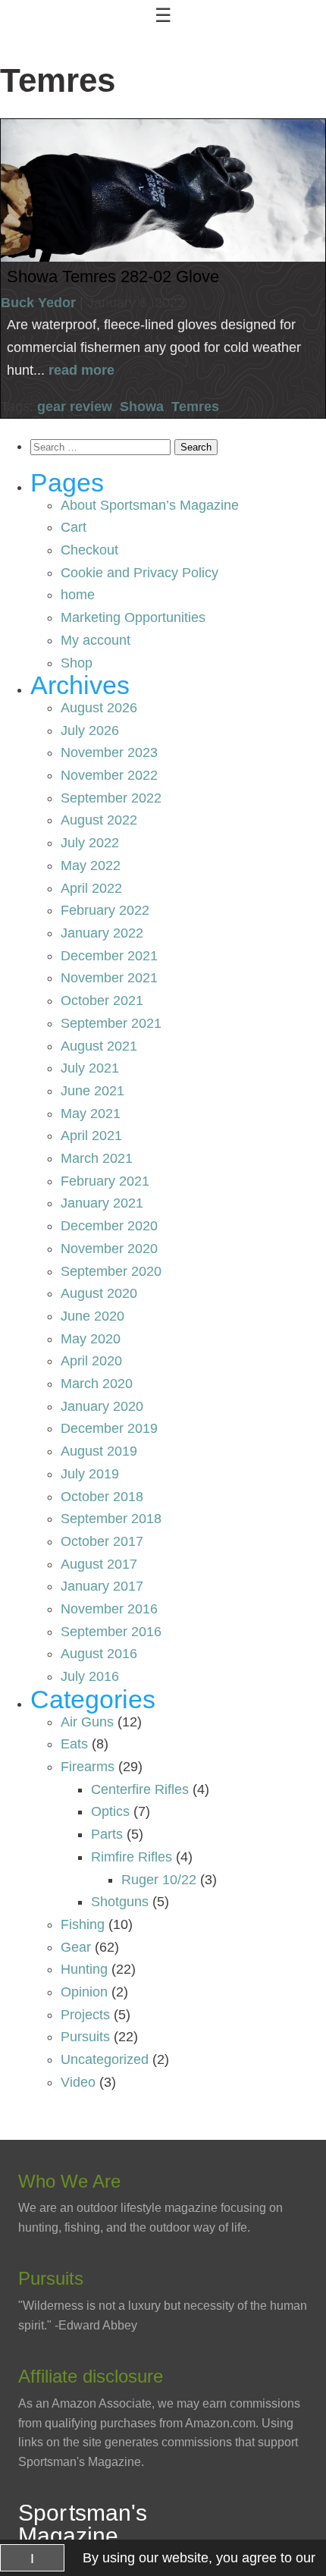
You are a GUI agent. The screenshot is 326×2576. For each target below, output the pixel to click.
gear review (75, 407)
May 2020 (91, 1339)
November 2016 (109, 1609)
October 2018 (102, 1497)
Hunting (84, 1969)
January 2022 (102, 933)
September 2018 (111, 1519)
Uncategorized (105, 2059)
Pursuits (85, 2037)
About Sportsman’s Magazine (150, 505)
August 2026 (99, 708)
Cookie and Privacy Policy (139, 573)
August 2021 (99, 1046)
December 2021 (109, 956)
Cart (74, 527)
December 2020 (109, 1226)
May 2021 (91, 1114)
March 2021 (97, 1158)
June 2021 (92, 1091)
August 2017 (99, 1564)
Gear (76, 1947)
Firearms (88, 1767)
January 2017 (102, 1586)
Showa (142, 407)
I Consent (32, 2561)
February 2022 (105, 910)
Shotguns (120, 1902)
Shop (77, 663)
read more (81, 370)
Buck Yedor (38, 303)
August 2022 (99, 820)
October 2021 (102, 1001)
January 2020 (102, 1406)
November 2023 (109, 752)
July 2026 (90, 730)
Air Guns (87, 1722)
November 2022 (109, 775)
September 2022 (111, 798)
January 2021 (102, 1203)
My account (96, 640)
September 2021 (111, 1023)
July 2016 (90, 1676)
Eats (74, 1744)
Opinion (84, 1992)
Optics (110, 1811)
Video (78, 2082)
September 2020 (111, 1271)
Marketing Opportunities (133, 617)
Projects (85, 2015)
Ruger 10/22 (159, 1880)
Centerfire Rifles (140, 1789)
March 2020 (97, 1384)
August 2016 (99, 1654)
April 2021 (91, 1136)
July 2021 (90, 1068)
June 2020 (92, 1316)
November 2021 (109, 978)
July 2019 (90, 1474)
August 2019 (99, 1451)
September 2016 (111, 1632)
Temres (195, 407)
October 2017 (102, 1541)
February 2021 (105, 1181)
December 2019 (109, 1428)
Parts (107, 1834)
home (78, 595)
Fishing (83, 1924)
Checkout (89, 550)
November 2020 (109, 1249)
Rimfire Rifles (132, 1857)
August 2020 (99, 1293)
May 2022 (91, 865)
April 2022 (91, 888)
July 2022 (90, 843)
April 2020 (91, 1361)
